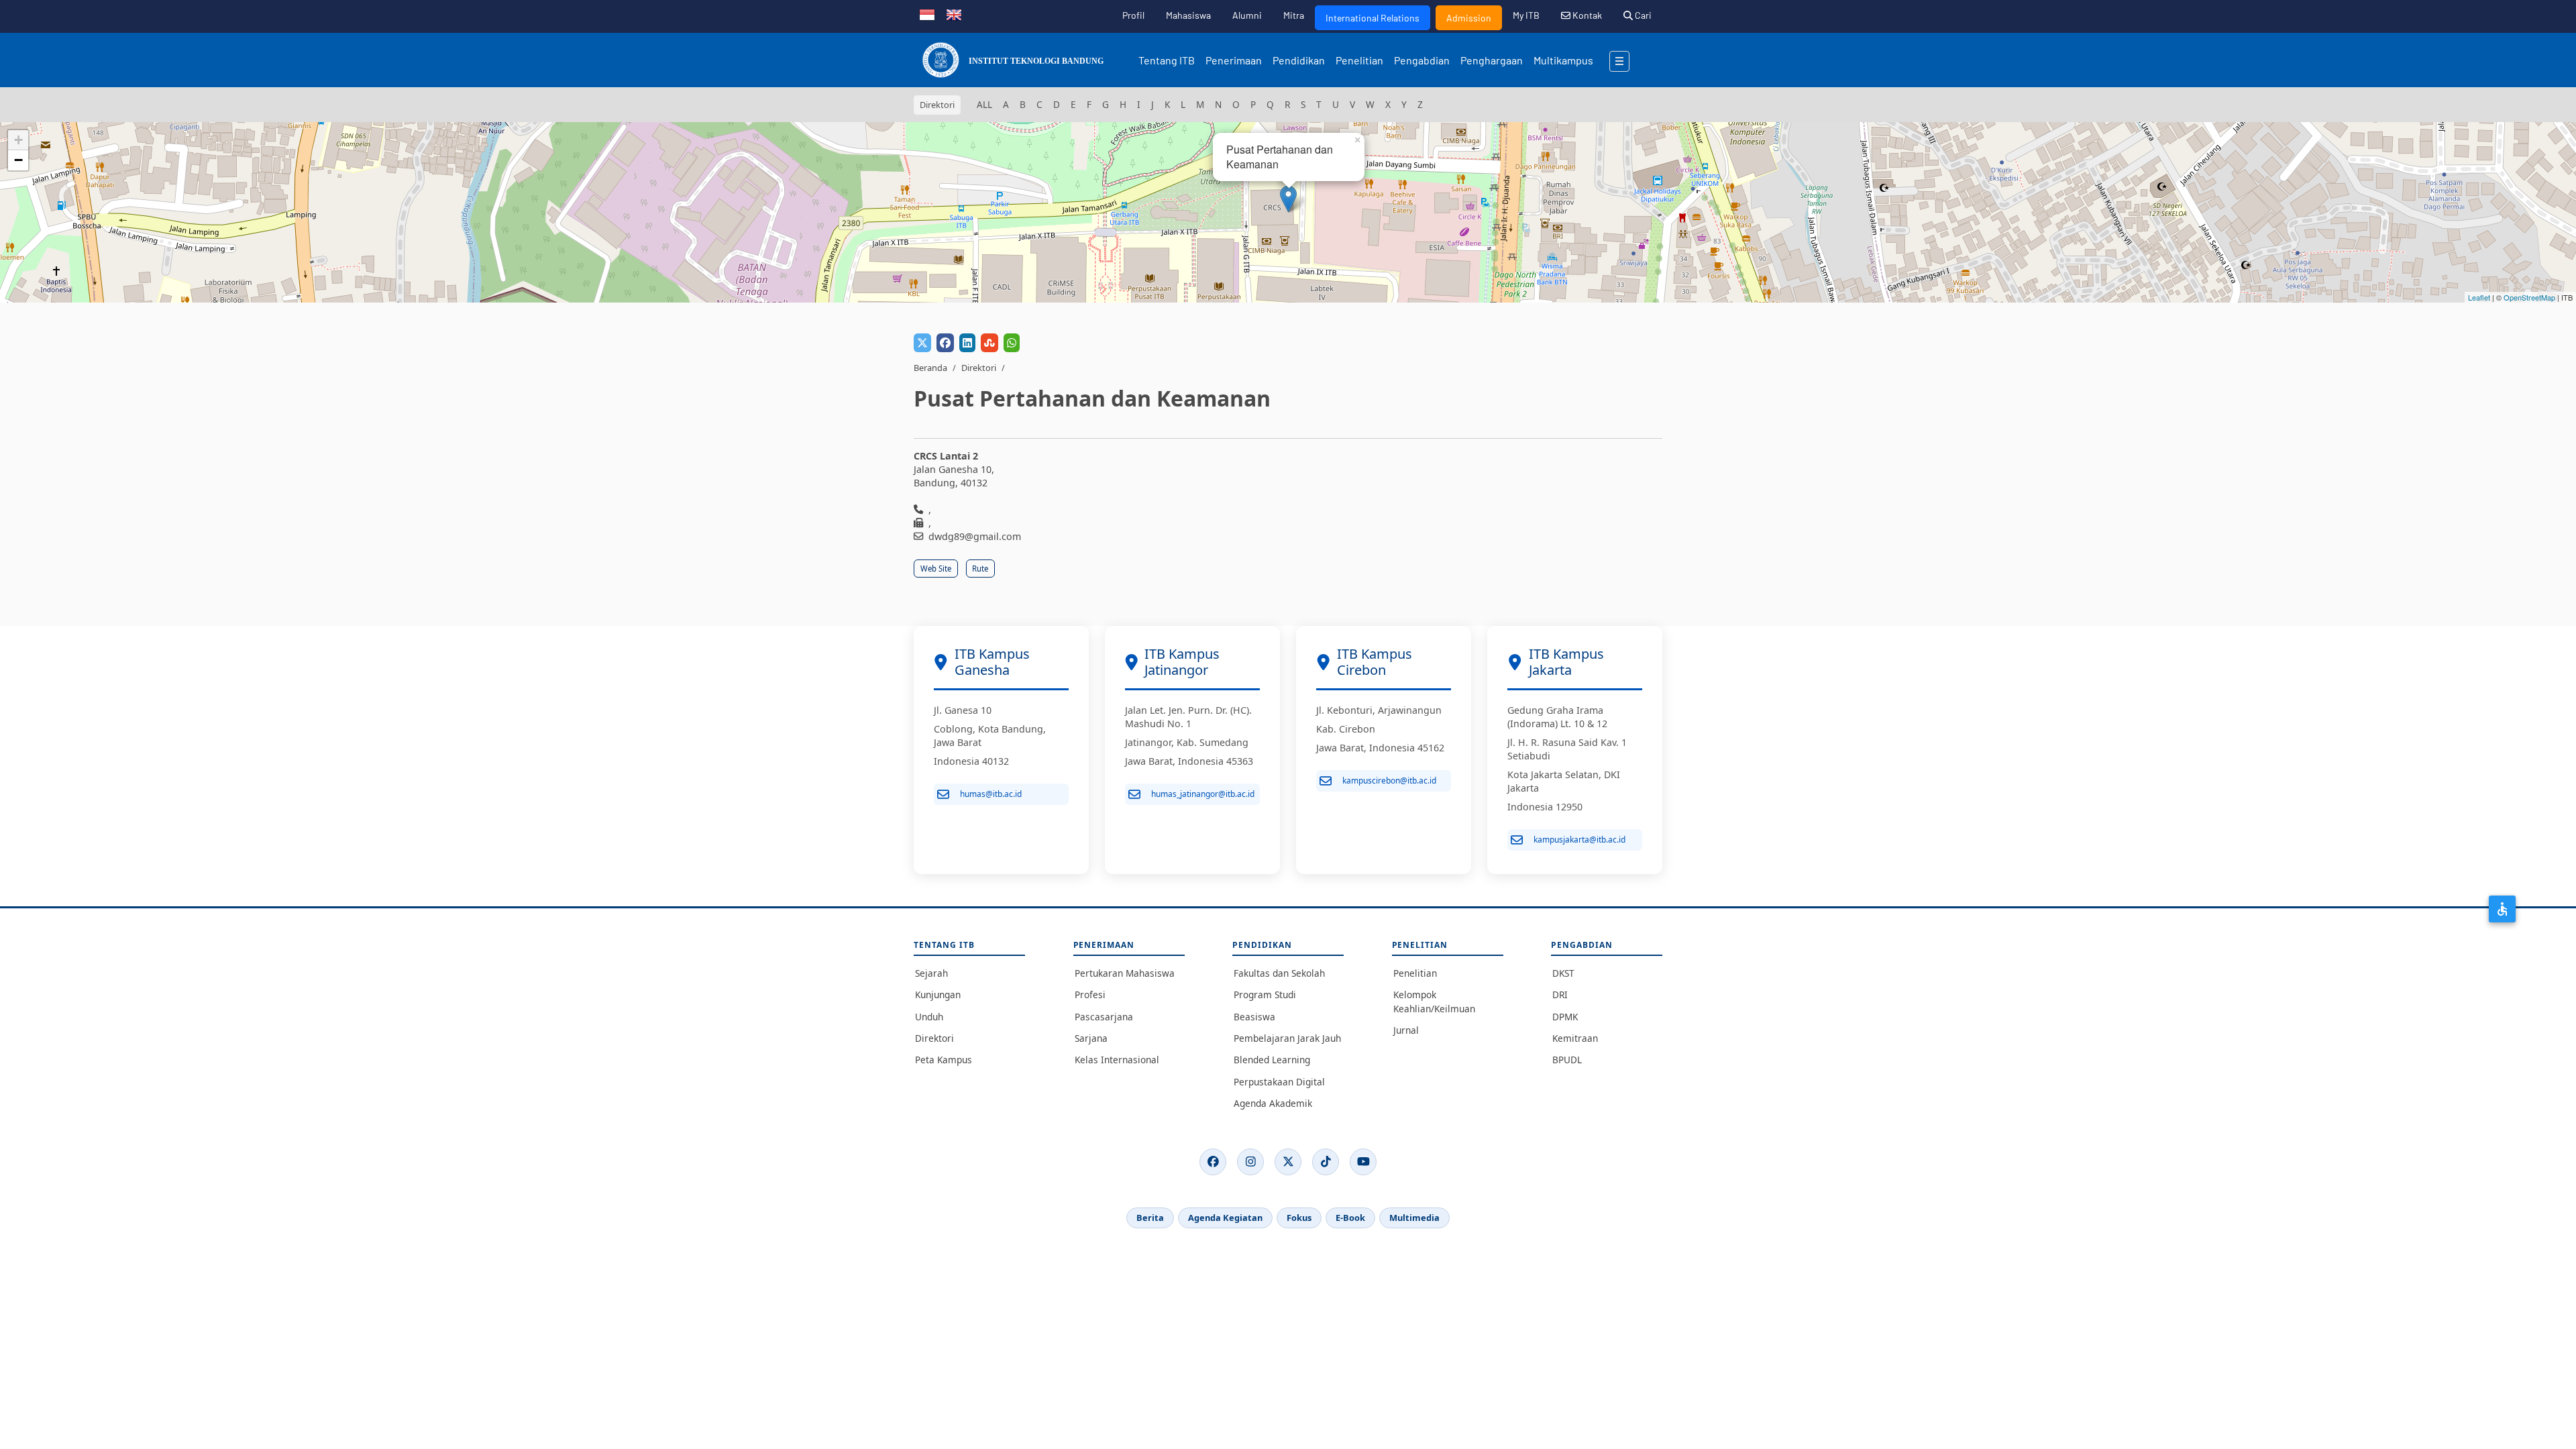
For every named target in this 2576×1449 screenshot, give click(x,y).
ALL (984, 104)
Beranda (930, 368)
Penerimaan (1234, 60)
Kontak (1586, 15)
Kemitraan (1575, 1038)
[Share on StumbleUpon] (989, 343)
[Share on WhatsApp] (1012, 343)
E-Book (1350, 1218)
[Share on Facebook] (945, 343)
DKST (1563, 973)
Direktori (979, 368)
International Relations (1373, 18)
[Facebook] (1213, 1162)
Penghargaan (1492, 60)
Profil (1133, 15)
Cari (1642, 15)
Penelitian (1359, 60)
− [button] (18, 160)
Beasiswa (1254, 1017)
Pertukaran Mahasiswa (1125, 973)
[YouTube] (1363, 1162)
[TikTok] (1326, 1162)
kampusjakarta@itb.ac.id (1579, 840)
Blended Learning (1272, 1060)
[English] (954, 13)
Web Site (936, 569)
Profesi (1090, 995)
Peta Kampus (944, 1060)
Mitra (1294, 15)
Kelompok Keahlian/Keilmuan (1434, 1001)
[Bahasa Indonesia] (927, 13)
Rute (980, 569)
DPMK (1565, 1017)
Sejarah (931, 973)
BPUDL (1567, 1060)
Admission (1469, 18)
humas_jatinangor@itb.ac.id (1203, 794)
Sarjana (1091, 1038)
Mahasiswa (1188, 15)
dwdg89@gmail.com (975, 536)
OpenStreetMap (2529, 297)
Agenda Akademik (1273, 1103)
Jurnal (1406, 1030)
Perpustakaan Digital (1279, 1082)
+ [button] (18, 140)
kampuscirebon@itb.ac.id (1389, 781)
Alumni (1247, 15)
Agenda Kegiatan (1225, 1218)
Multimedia (1414, 1218)
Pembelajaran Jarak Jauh (1287, 1038)
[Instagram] (1250, 1162)
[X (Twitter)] (1288, 1162)
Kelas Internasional (1117, 1060)
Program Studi (1265, 995)
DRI (1560, 995)
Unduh (929, 1017)
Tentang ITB (1167, 60)
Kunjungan (938, 995)
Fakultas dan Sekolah (1279, 973)
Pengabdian (1422, 60)
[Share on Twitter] (922, 343)
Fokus (1299, 1218)
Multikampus (1563, 60)
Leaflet (2479, 297)
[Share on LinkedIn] (967, 343)
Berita (1150, 1218)
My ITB (1526, 15)
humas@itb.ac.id (991, 794)
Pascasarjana (1104, 1017)
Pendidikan (1299, 60)
